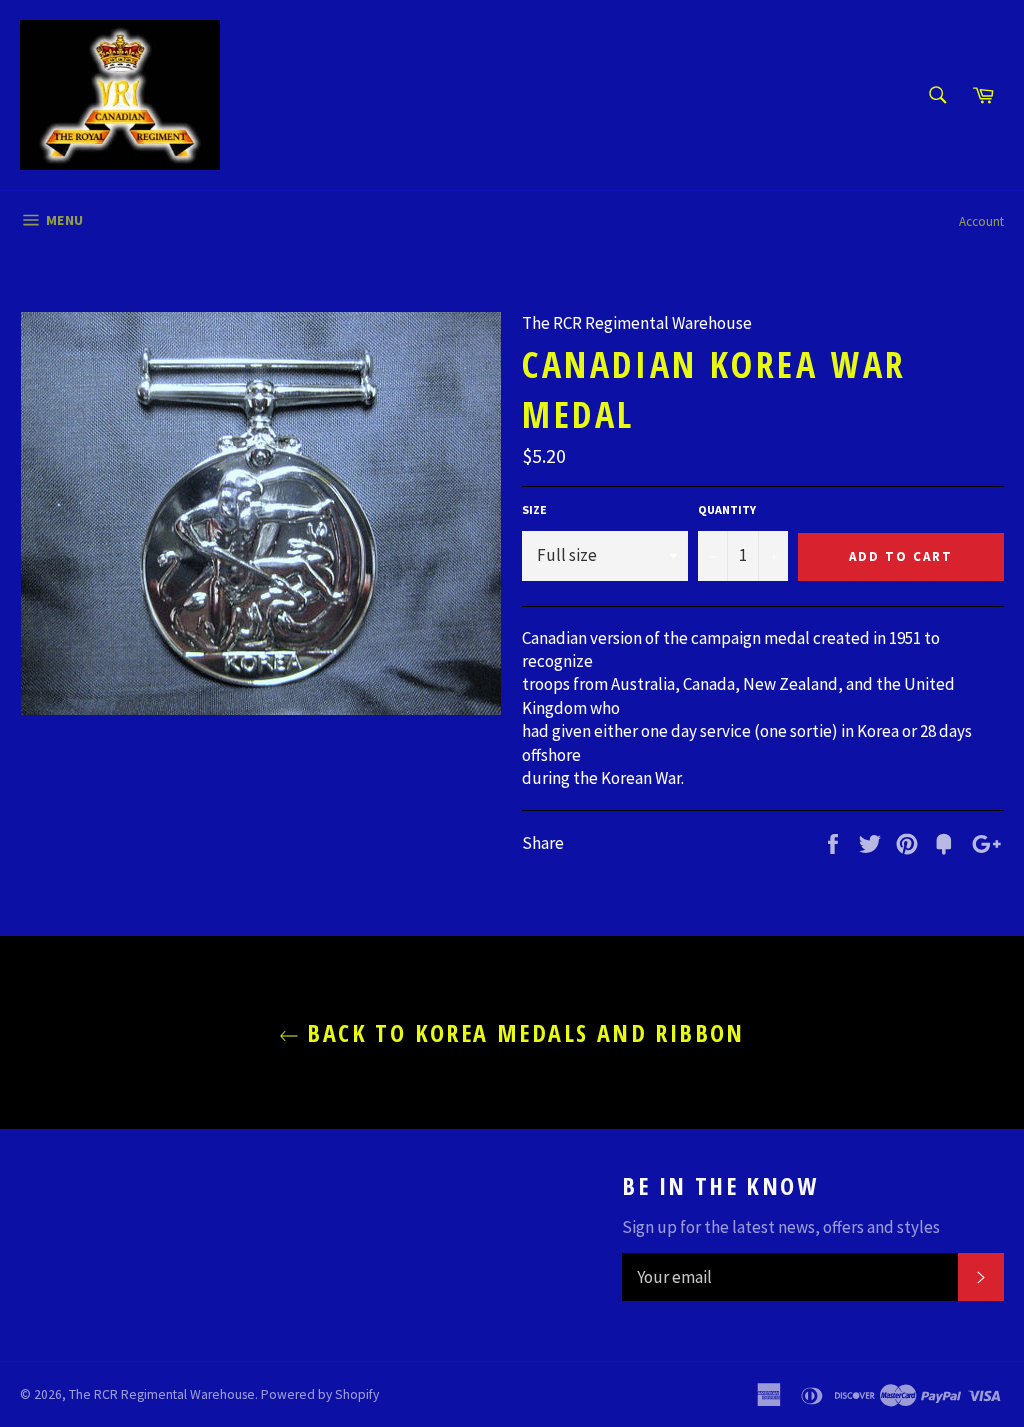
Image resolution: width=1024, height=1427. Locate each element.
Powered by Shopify (320, 1394)
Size (534, 509)
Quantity (727, 509)
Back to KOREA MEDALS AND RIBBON (522, 1032)
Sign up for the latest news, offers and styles (781, 1227)
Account (981, 221)
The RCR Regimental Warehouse (162, 1394)
